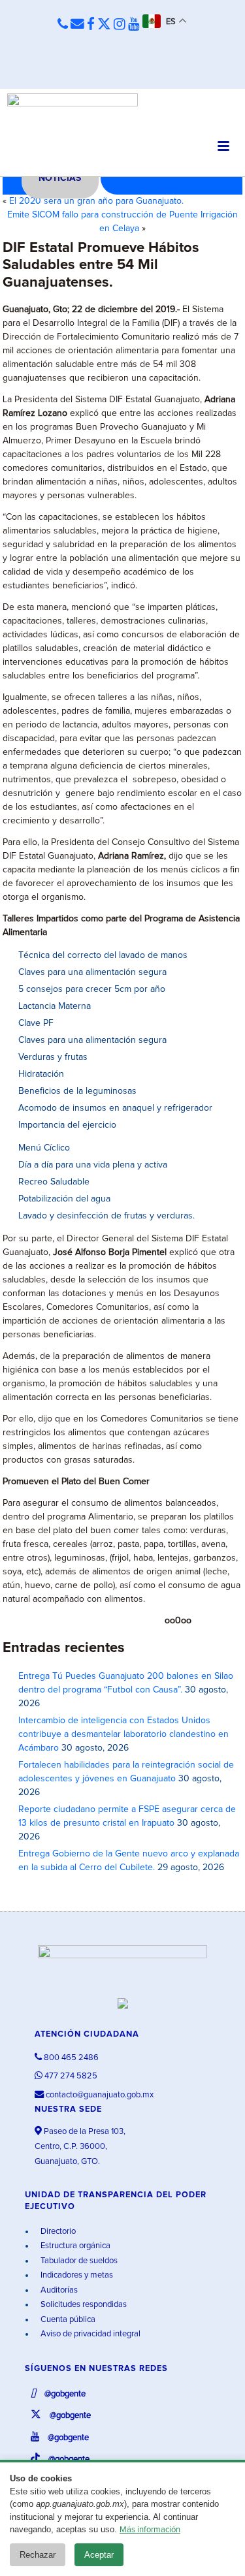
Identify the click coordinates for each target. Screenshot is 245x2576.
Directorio (57, 2232)
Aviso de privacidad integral (90, 2334)
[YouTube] (134, 25)
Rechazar (38, 2555)
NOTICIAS (60, 178)
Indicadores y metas (76, 2275)
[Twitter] (104, 25)
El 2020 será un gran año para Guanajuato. (96, 201)
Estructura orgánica (74, 2246)
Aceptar (99, 2555)
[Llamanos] (63, 25)
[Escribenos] (77, 25)
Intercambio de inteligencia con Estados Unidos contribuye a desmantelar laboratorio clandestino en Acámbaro (123, 1734)
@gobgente (64, 2394)
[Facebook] (91, 25)
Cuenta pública (67, 2320)
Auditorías (58, 2290)
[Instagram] (120, 25)
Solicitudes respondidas (83, 2305)
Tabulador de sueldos (78, 2261)
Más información (150, 2530)
